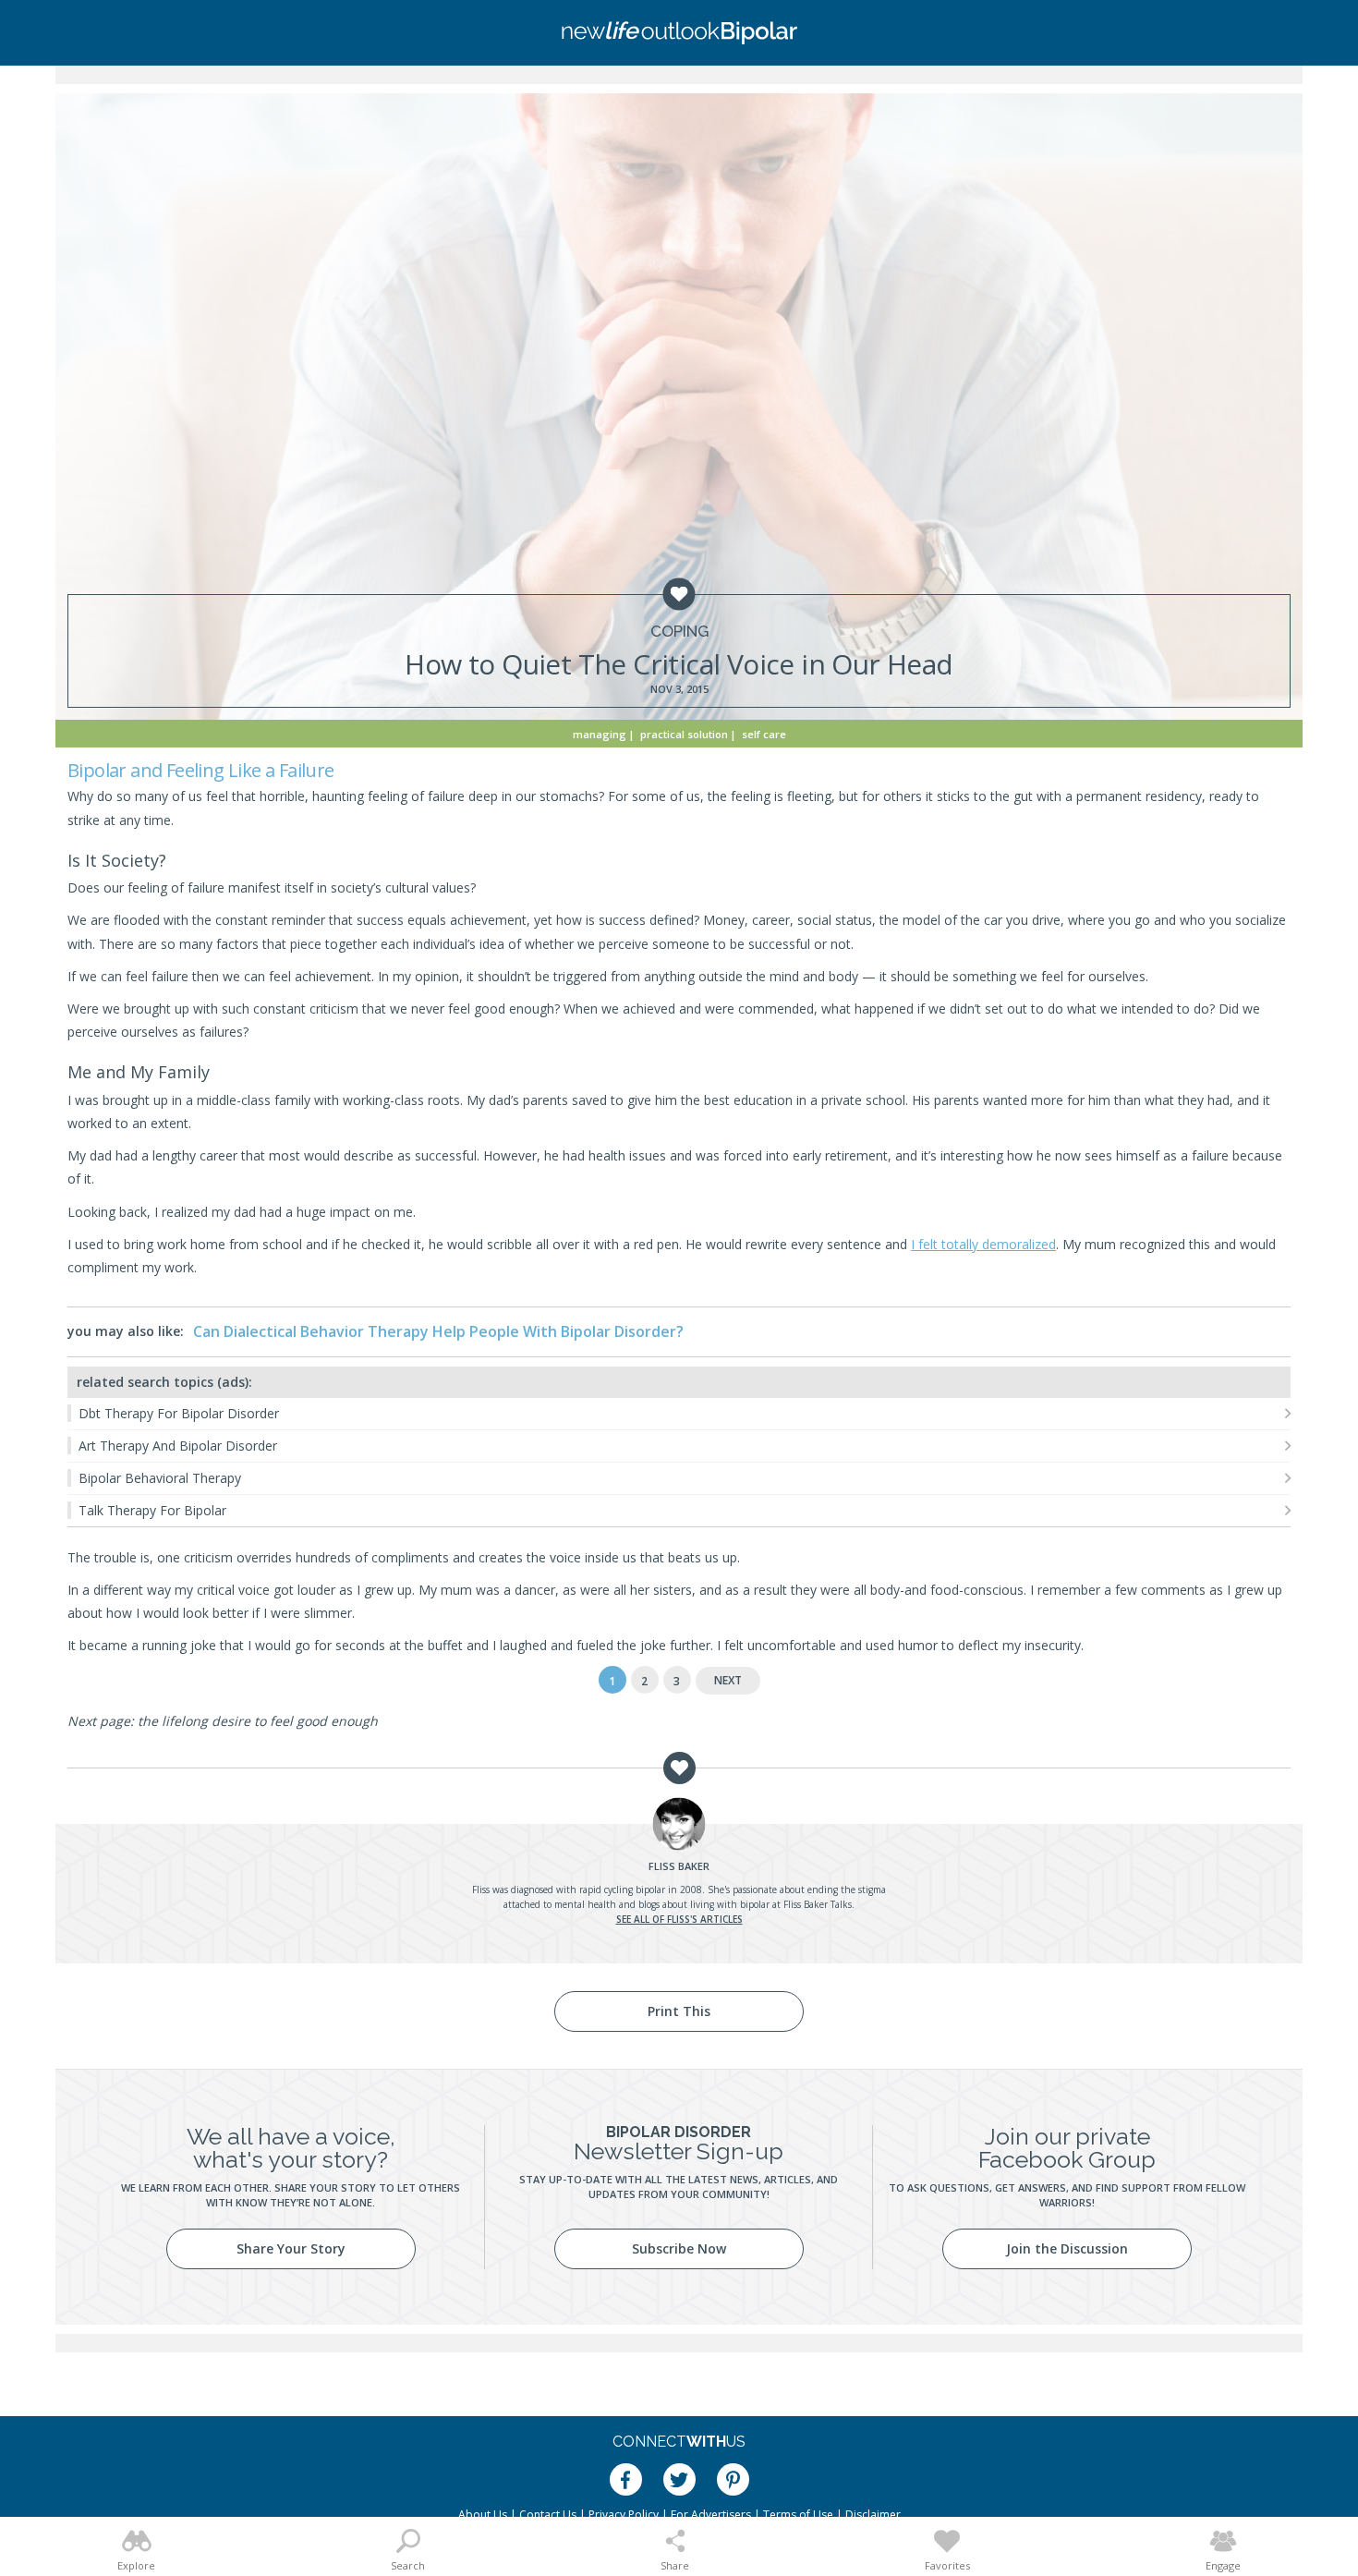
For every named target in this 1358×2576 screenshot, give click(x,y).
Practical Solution (684, 734)
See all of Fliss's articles (679, 1919)
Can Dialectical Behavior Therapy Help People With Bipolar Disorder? (438, 1331)
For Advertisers (711, 2515)
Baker (679, 1866)
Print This (679, 2011)
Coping (679, 632)
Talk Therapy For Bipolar (152, 1510)
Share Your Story (291, 2248)
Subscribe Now (679, 2248)
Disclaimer (873, 2515)
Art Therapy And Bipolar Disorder (178, 1446)
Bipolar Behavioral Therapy (160, 1478)
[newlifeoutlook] (679, 33)
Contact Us (548, 2515)
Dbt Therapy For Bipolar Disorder (179, 1413)
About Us (483, 2515)
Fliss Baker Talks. (819, 1904)
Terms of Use (798, 2515)
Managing (600, 734)
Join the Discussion (1067, 2248)
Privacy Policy (624, 2515)
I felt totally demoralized (983, 1244)
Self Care (764, 734)
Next (728, 1680)
